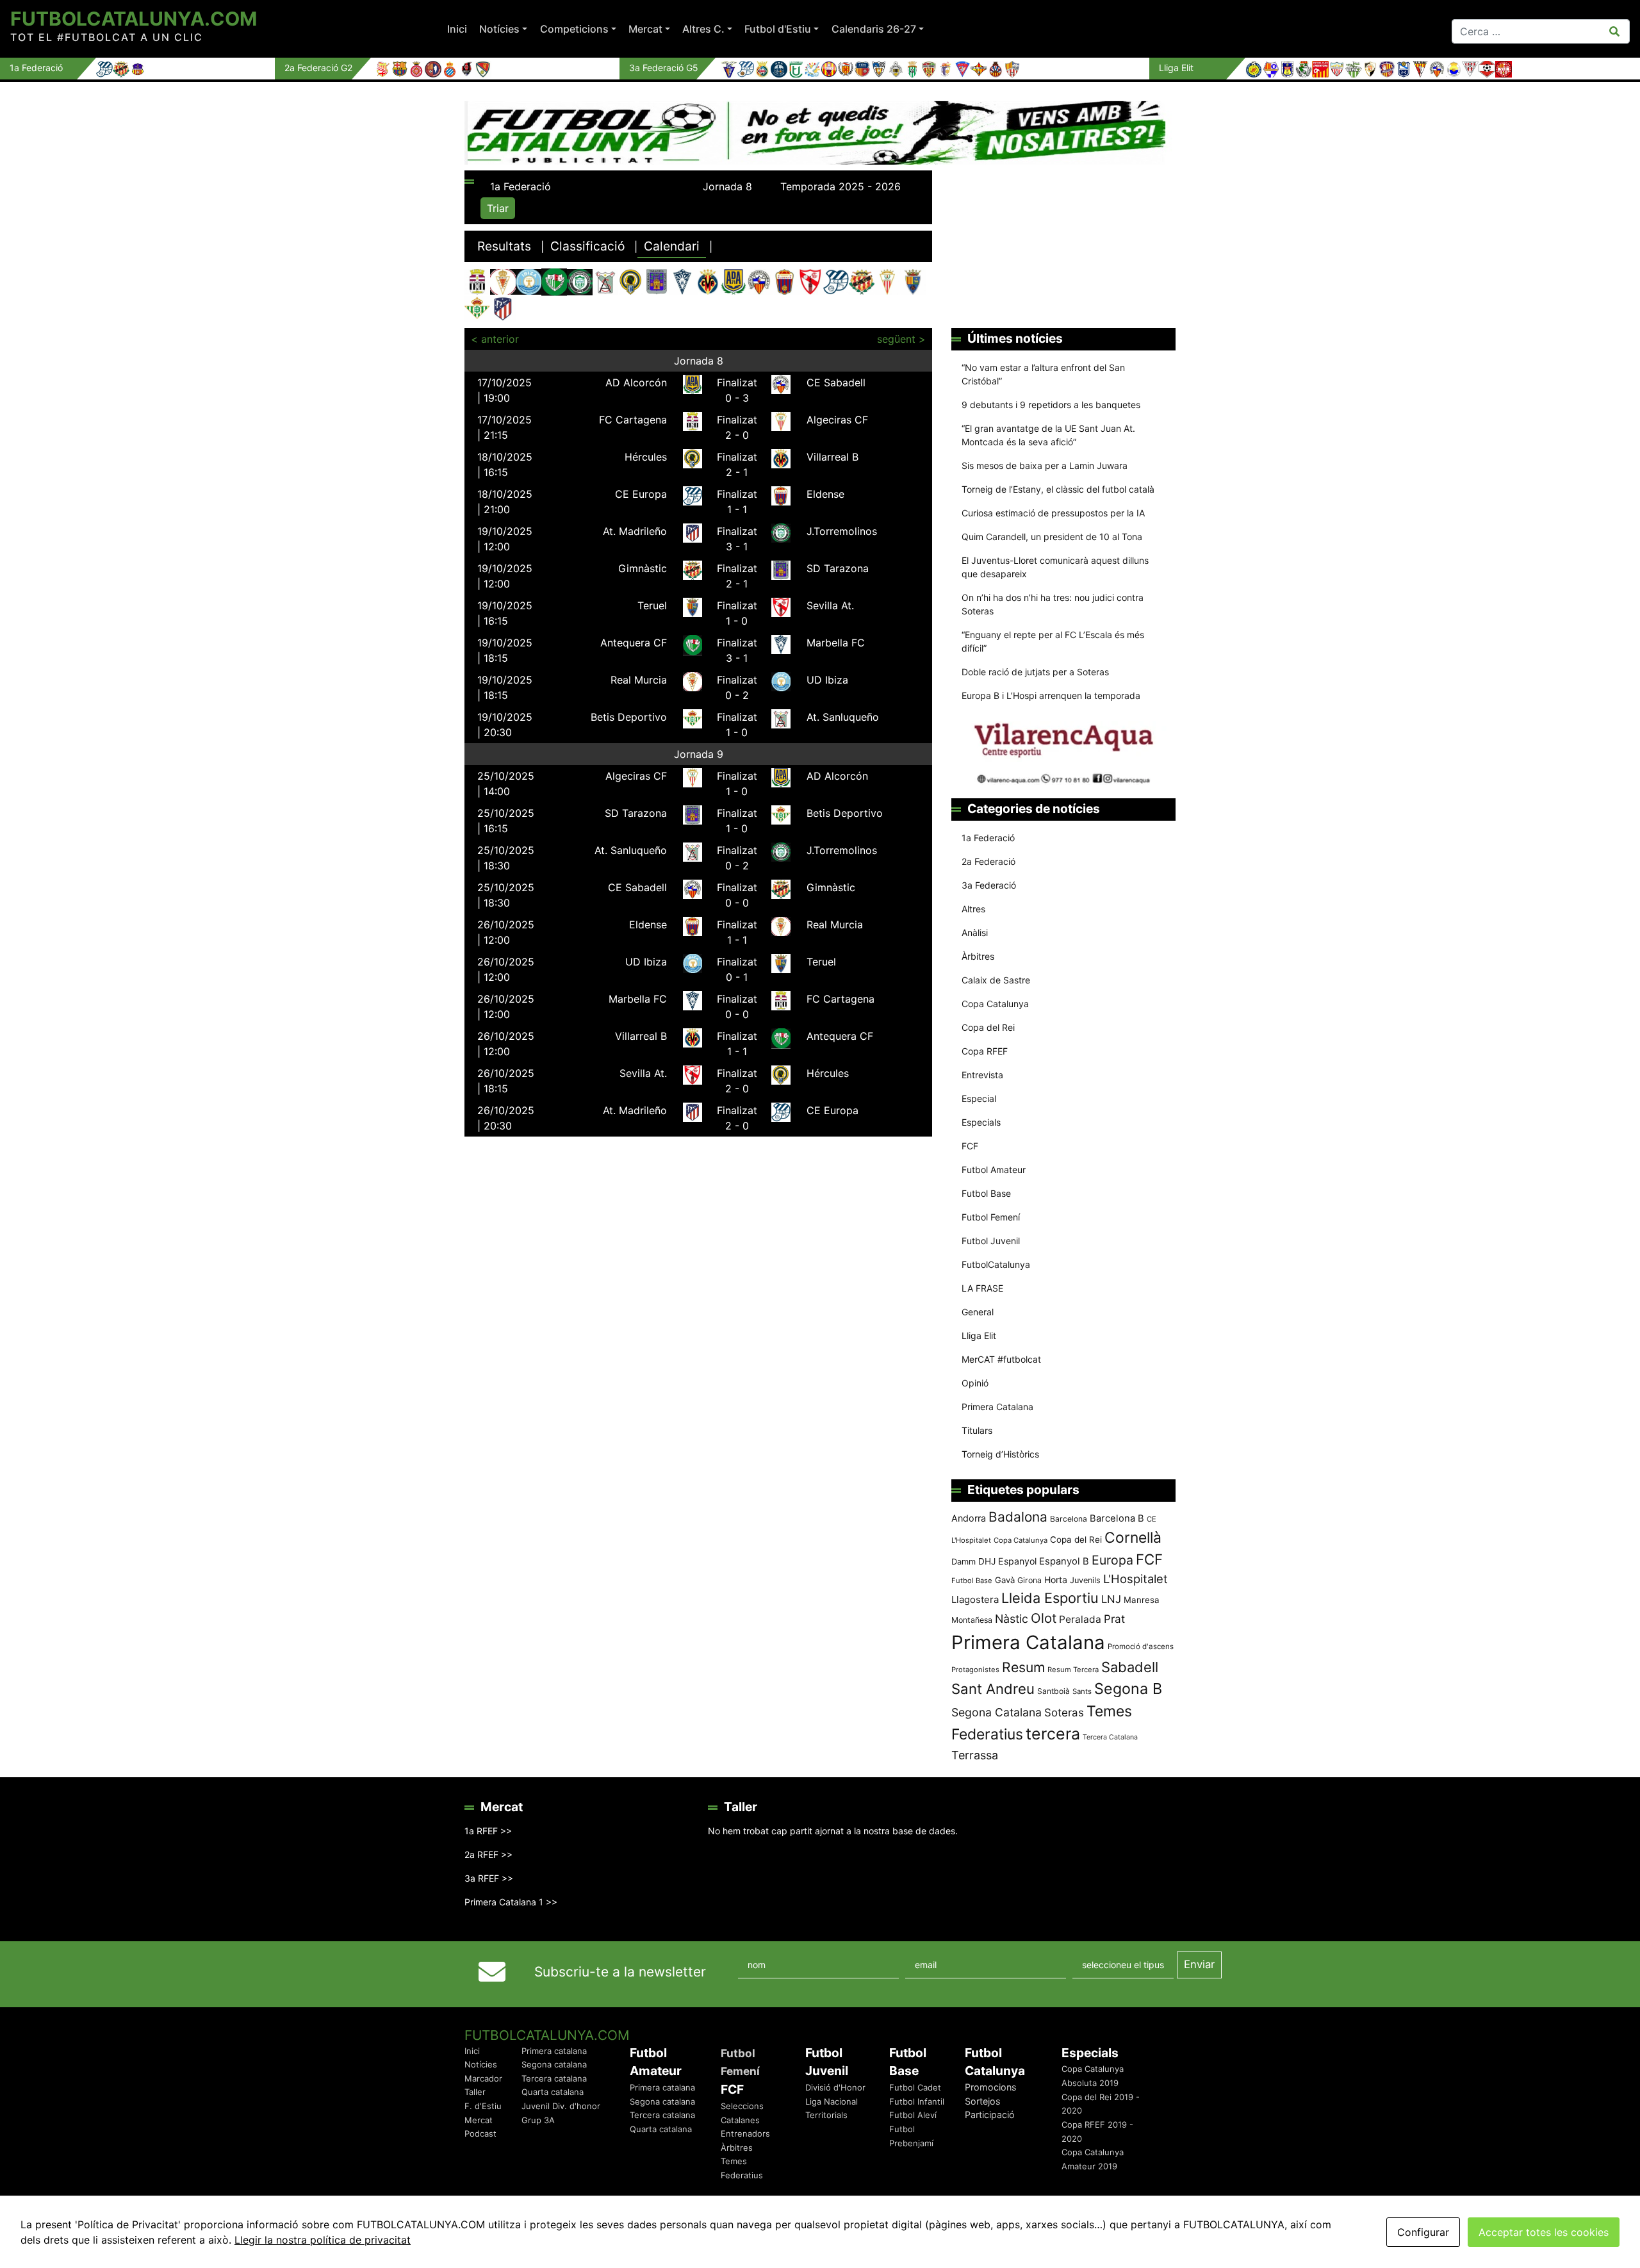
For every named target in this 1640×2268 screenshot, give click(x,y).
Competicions (574, 29)
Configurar (1423, 2232)
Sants (1082, 1691)
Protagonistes (975, 1670)
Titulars (977, 1430)
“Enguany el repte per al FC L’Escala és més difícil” (1053, 641)
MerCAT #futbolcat (1001, 1359)
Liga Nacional (832, 2101)
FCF (970, 1146)
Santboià (1054, 1691)
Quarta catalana (553, 2092)
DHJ (987, 1561)
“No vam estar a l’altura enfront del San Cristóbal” (1043, 374)
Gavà (1005, 1580)
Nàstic (1012, 1619)
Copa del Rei (988, 1027)
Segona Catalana (996, 1712)
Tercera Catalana (1110, 1737)
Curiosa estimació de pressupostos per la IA (1053, 513)
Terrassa (975, 1755)
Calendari (672, 246)
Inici (457, 29)
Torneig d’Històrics (1000, 1454)
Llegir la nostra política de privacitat (323, 2240)
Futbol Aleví (913, 2115)
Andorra (969, 1518)
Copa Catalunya (995, 1004)
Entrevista (982, 1075)
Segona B (1128, 1689)
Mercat (645, 29)
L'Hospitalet (1136, 1579)
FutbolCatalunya (996, 1264)
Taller (475, 2092)
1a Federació (988, 838)
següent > (901, 339)
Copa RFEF (985, 1051)
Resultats (504, 246)
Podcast (480, 2133)
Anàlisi (975, 933)
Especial (979, 1098)
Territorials (826, 2115)
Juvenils (1085, 1580)
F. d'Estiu (483, 2106)
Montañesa (972, 1620)
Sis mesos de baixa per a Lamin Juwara (1045, 465)
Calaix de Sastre (996, 980)
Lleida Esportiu (1050, 1598)
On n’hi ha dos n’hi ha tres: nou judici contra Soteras (1053, 604)
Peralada (1080, 1619)
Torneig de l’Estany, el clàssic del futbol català (1058, 489)
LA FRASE (982, 1288)
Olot (1044, 1618)
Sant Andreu (993, 1689)
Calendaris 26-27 (874, 29)
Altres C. (703, 29)
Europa (1112, 1560)
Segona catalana (554, 2064)
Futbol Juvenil (991, 1241)
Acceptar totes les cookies (1544, 2232)
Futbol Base (986, 1193)
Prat (1114, 1619)
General (978, 1312)
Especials (981, 1122)
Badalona (1018, 1517)
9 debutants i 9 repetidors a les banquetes (1051, 405)
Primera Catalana (997, 1407)
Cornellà (1133, 1538)
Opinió (975, 1383)
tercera (1053, 1734)
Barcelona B (1117, 1518)
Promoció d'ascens (1141, 1647)
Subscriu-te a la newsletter (620, 1972)
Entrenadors (745, 2133)
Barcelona (1069, 1519)
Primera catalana (554, 2051)
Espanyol (1017, 1561)
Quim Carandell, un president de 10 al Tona (1052, 537)
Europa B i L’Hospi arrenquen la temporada (1051, 695)
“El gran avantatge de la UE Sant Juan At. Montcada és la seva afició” (1048, 435)
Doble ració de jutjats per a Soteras (1035, 672)
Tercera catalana (554, 2078)
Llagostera (975, 1599)
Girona (1029, 1580)
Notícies (499, 29)
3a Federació (989, 885)
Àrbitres (978, 956)
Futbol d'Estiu (778, 29)
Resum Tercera (1073, 1670)
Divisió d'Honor (835, 2087)
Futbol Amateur (994, 1170)
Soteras (1064, 1713)
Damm (963, 1561)
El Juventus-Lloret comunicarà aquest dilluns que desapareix (1055, 567)
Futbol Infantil (917, 2101)
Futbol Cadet (915, 2087)
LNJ (1111, 1599)
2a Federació (988, 861)
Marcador (483, 2078)
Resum (1023, 1667)
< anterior (495, 339)
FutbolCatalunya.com (134, 19)
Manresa (1142, 1600)
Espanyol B (1064, 1561)
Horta (1056, 1580)
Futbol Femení (991, 1217)
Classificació (587, 246)
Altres (973, 909)
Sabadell (1130, 1667)
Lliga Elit (979, 1335)
